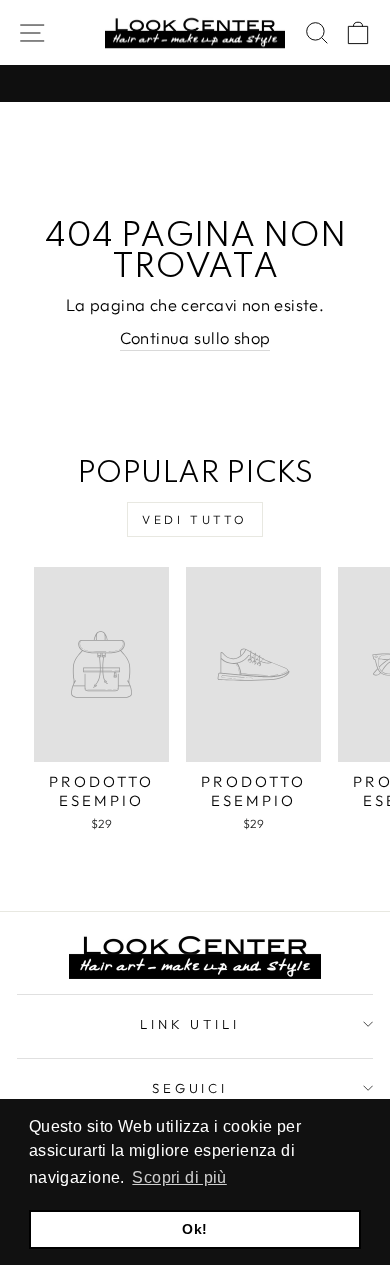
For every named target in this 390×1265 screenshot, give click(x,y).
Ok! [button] (194, 1229)
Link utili (190, 1024)
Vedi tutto (195, 519)
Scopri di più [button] (179, 1177)
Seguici (190, 1088)
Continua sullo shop (195, 337)
